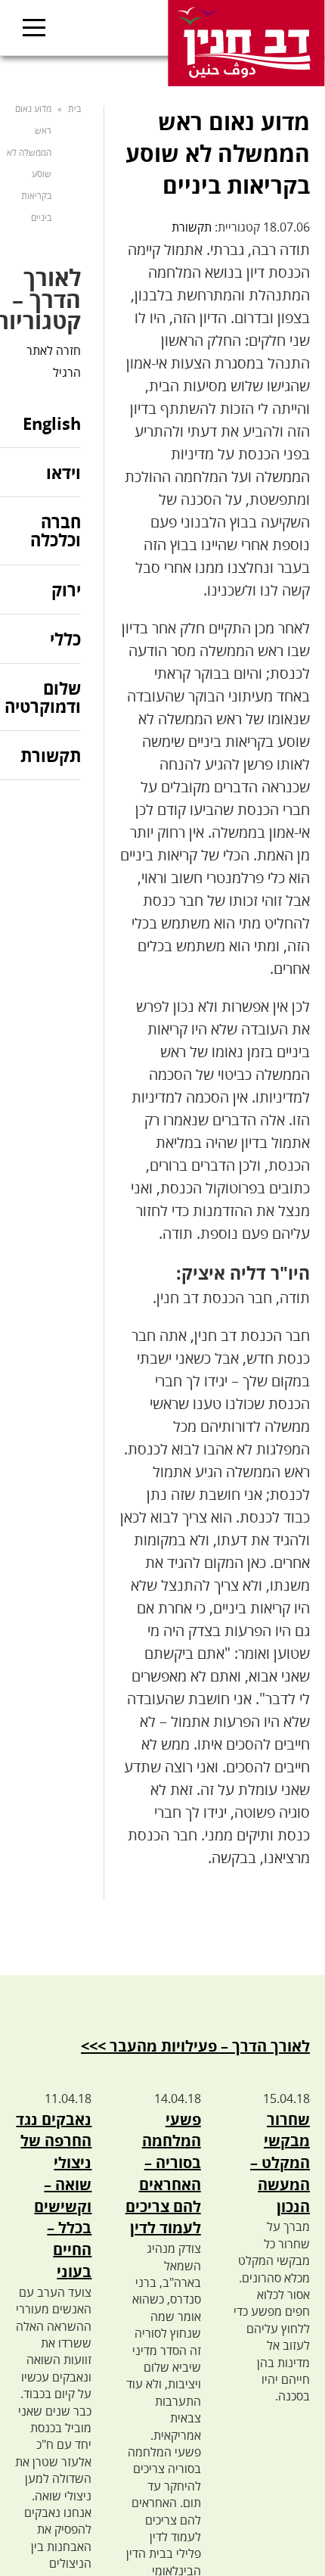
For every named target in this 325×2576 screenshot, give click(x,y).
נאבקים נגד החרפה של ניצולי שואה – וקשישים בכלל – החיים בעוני (54, 2196)
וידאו (63, 472)
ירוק (66, 590)
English (52, 424)
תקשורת (192, 227)
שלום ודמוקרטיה (43, 697)
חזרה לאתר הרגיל (54, 361)
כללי (65, 639)
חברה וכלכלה (56, 530)
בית (74, 109)
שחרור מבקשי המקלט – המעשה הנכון (280, 2163)
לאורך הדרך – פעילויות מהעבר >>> (195, 2046)
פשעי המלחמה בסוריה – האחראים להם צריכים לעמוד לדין (163, 2174)
